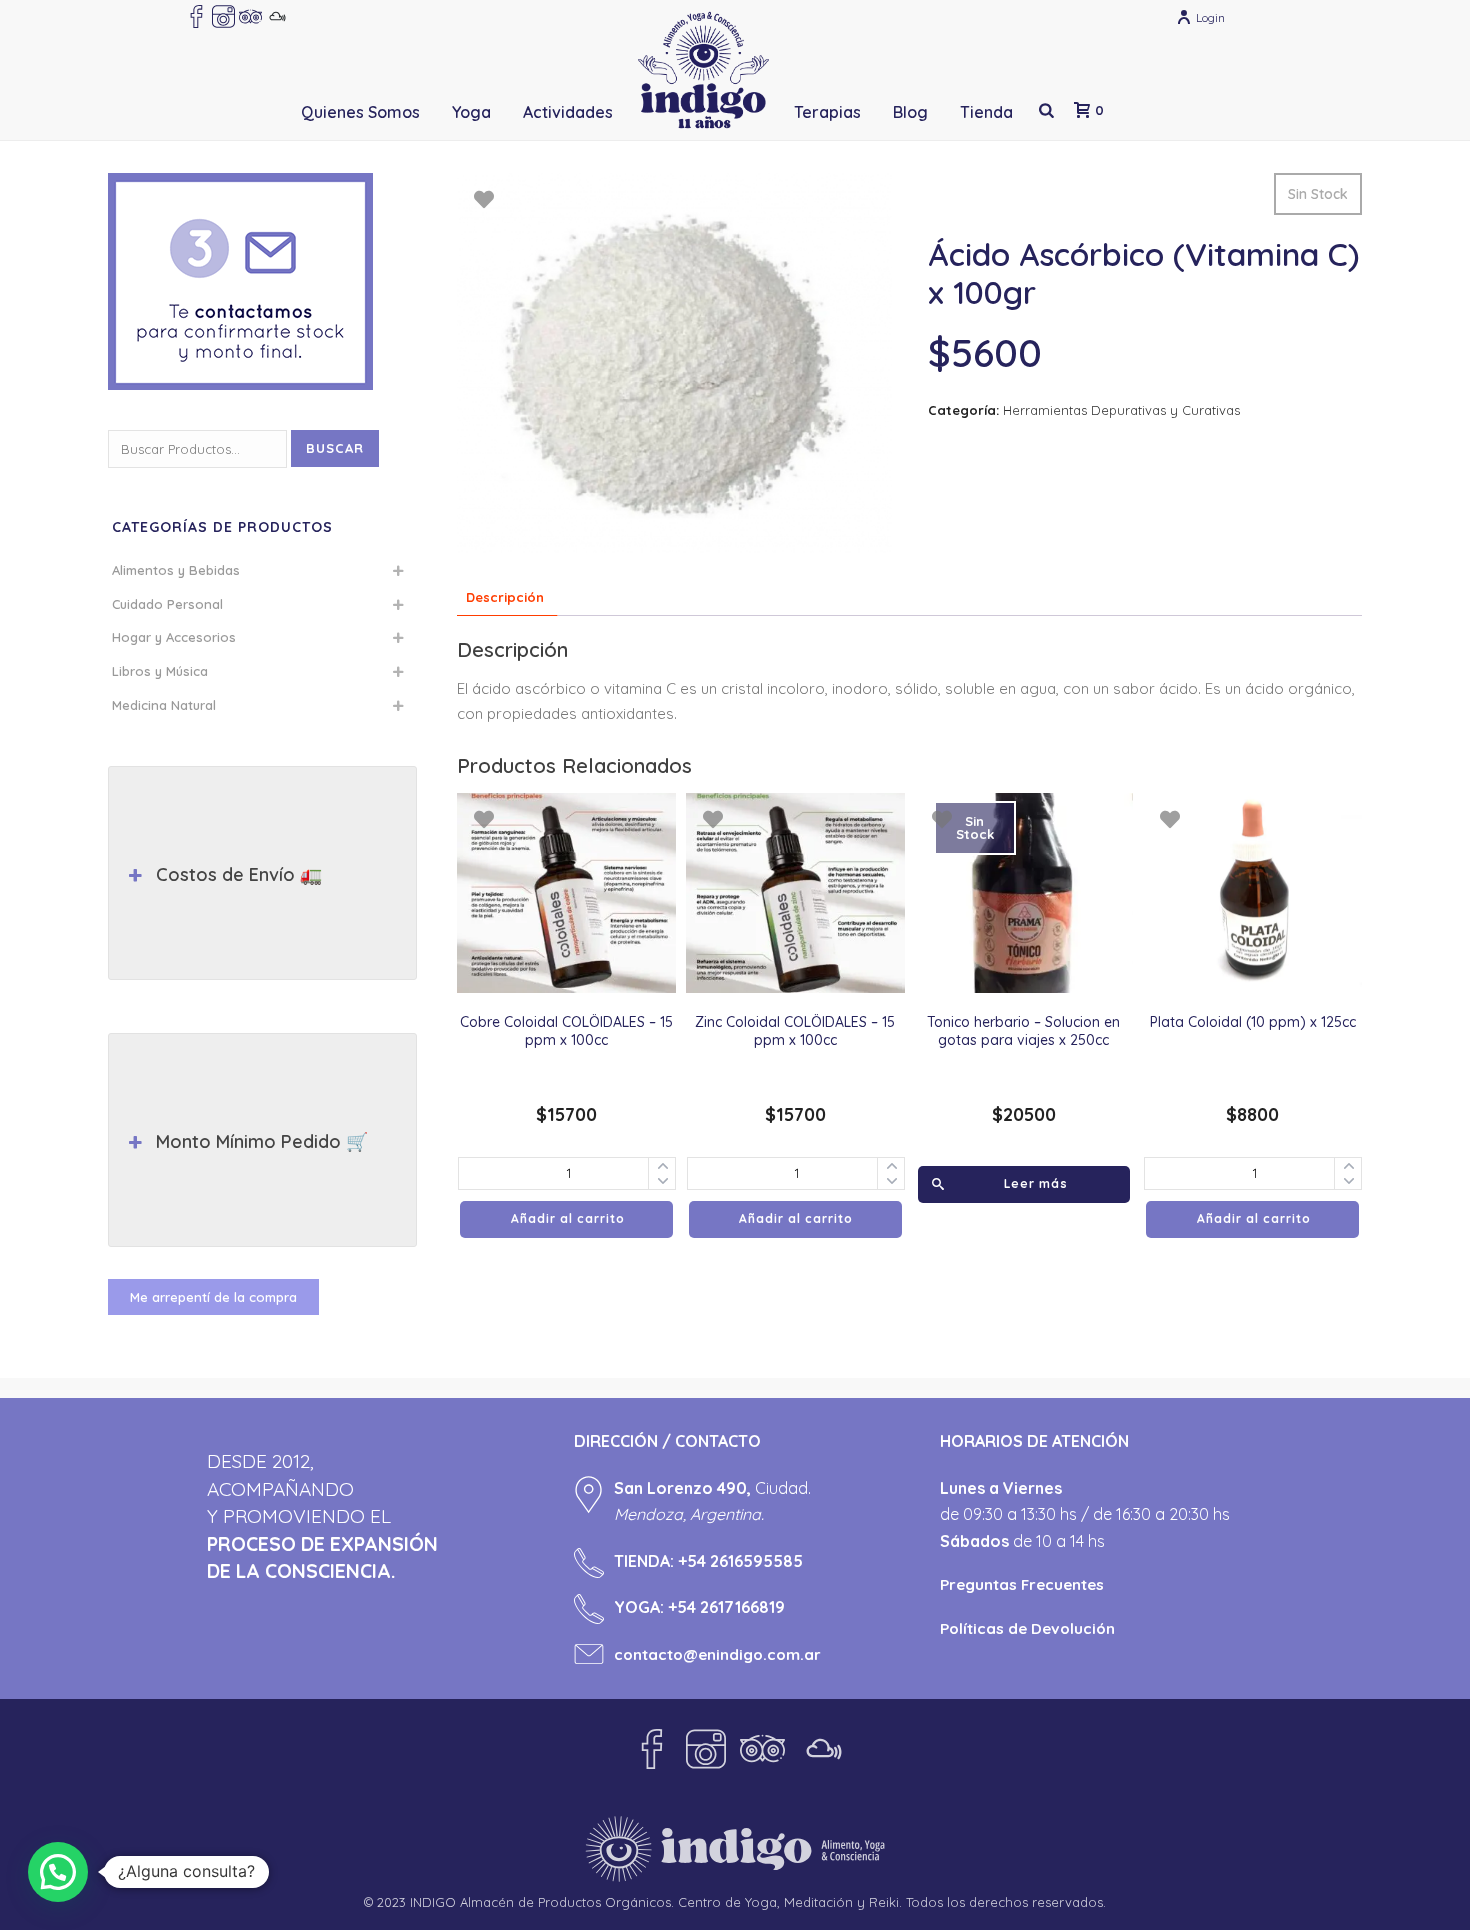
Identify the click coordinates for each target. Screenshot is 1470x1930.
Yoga (471, 112)
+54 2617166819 (726, 1607)
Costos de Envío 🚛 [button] (239, 874)
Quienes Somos (360, 112)
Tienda (986, 112)
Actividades (568, 112)
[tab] (505, 597)
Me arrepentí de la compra (213, 1297)
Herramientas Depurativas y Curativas (1121, 410)
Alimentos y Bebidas (176, 570)
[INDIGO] (703, 70)
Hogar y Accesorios (174, 637)
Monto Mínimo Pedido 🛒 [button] (262, 1141)
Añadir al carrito (568, 1218)
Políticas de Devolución (1027, 1628)
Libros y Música (160, 671)
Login (1210, 17)
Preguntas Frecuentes (1022, 1584)
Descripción (505, 597)
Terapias (827, 112)
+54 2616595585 (740, 1561)
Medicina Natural (164, 705)
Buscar (335, 448)
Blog (910, 112)
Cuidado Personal (167, 604)
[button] (58, 1872)
